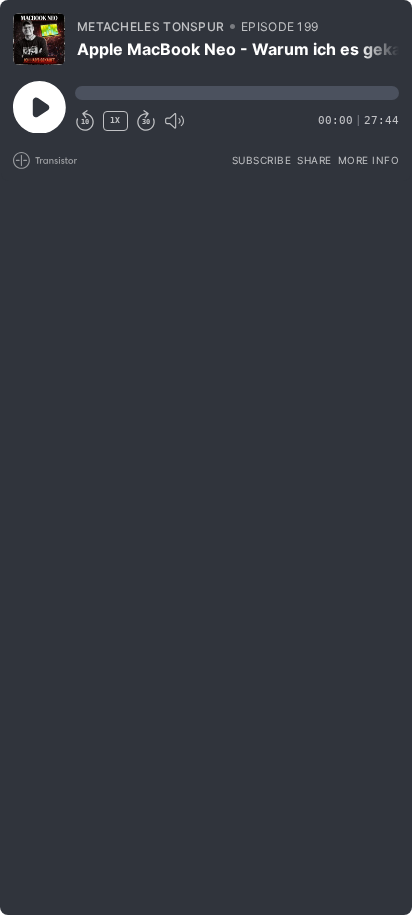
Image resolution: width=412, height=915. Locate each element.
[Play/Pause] (39, 39)
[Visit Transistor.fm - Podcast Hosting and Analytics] (45, 160)
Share (314, 160)
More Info (369, 160)
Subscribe (262, 160)
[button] (237, 93)
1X (115, 120)
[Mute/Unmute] (174, 121)
